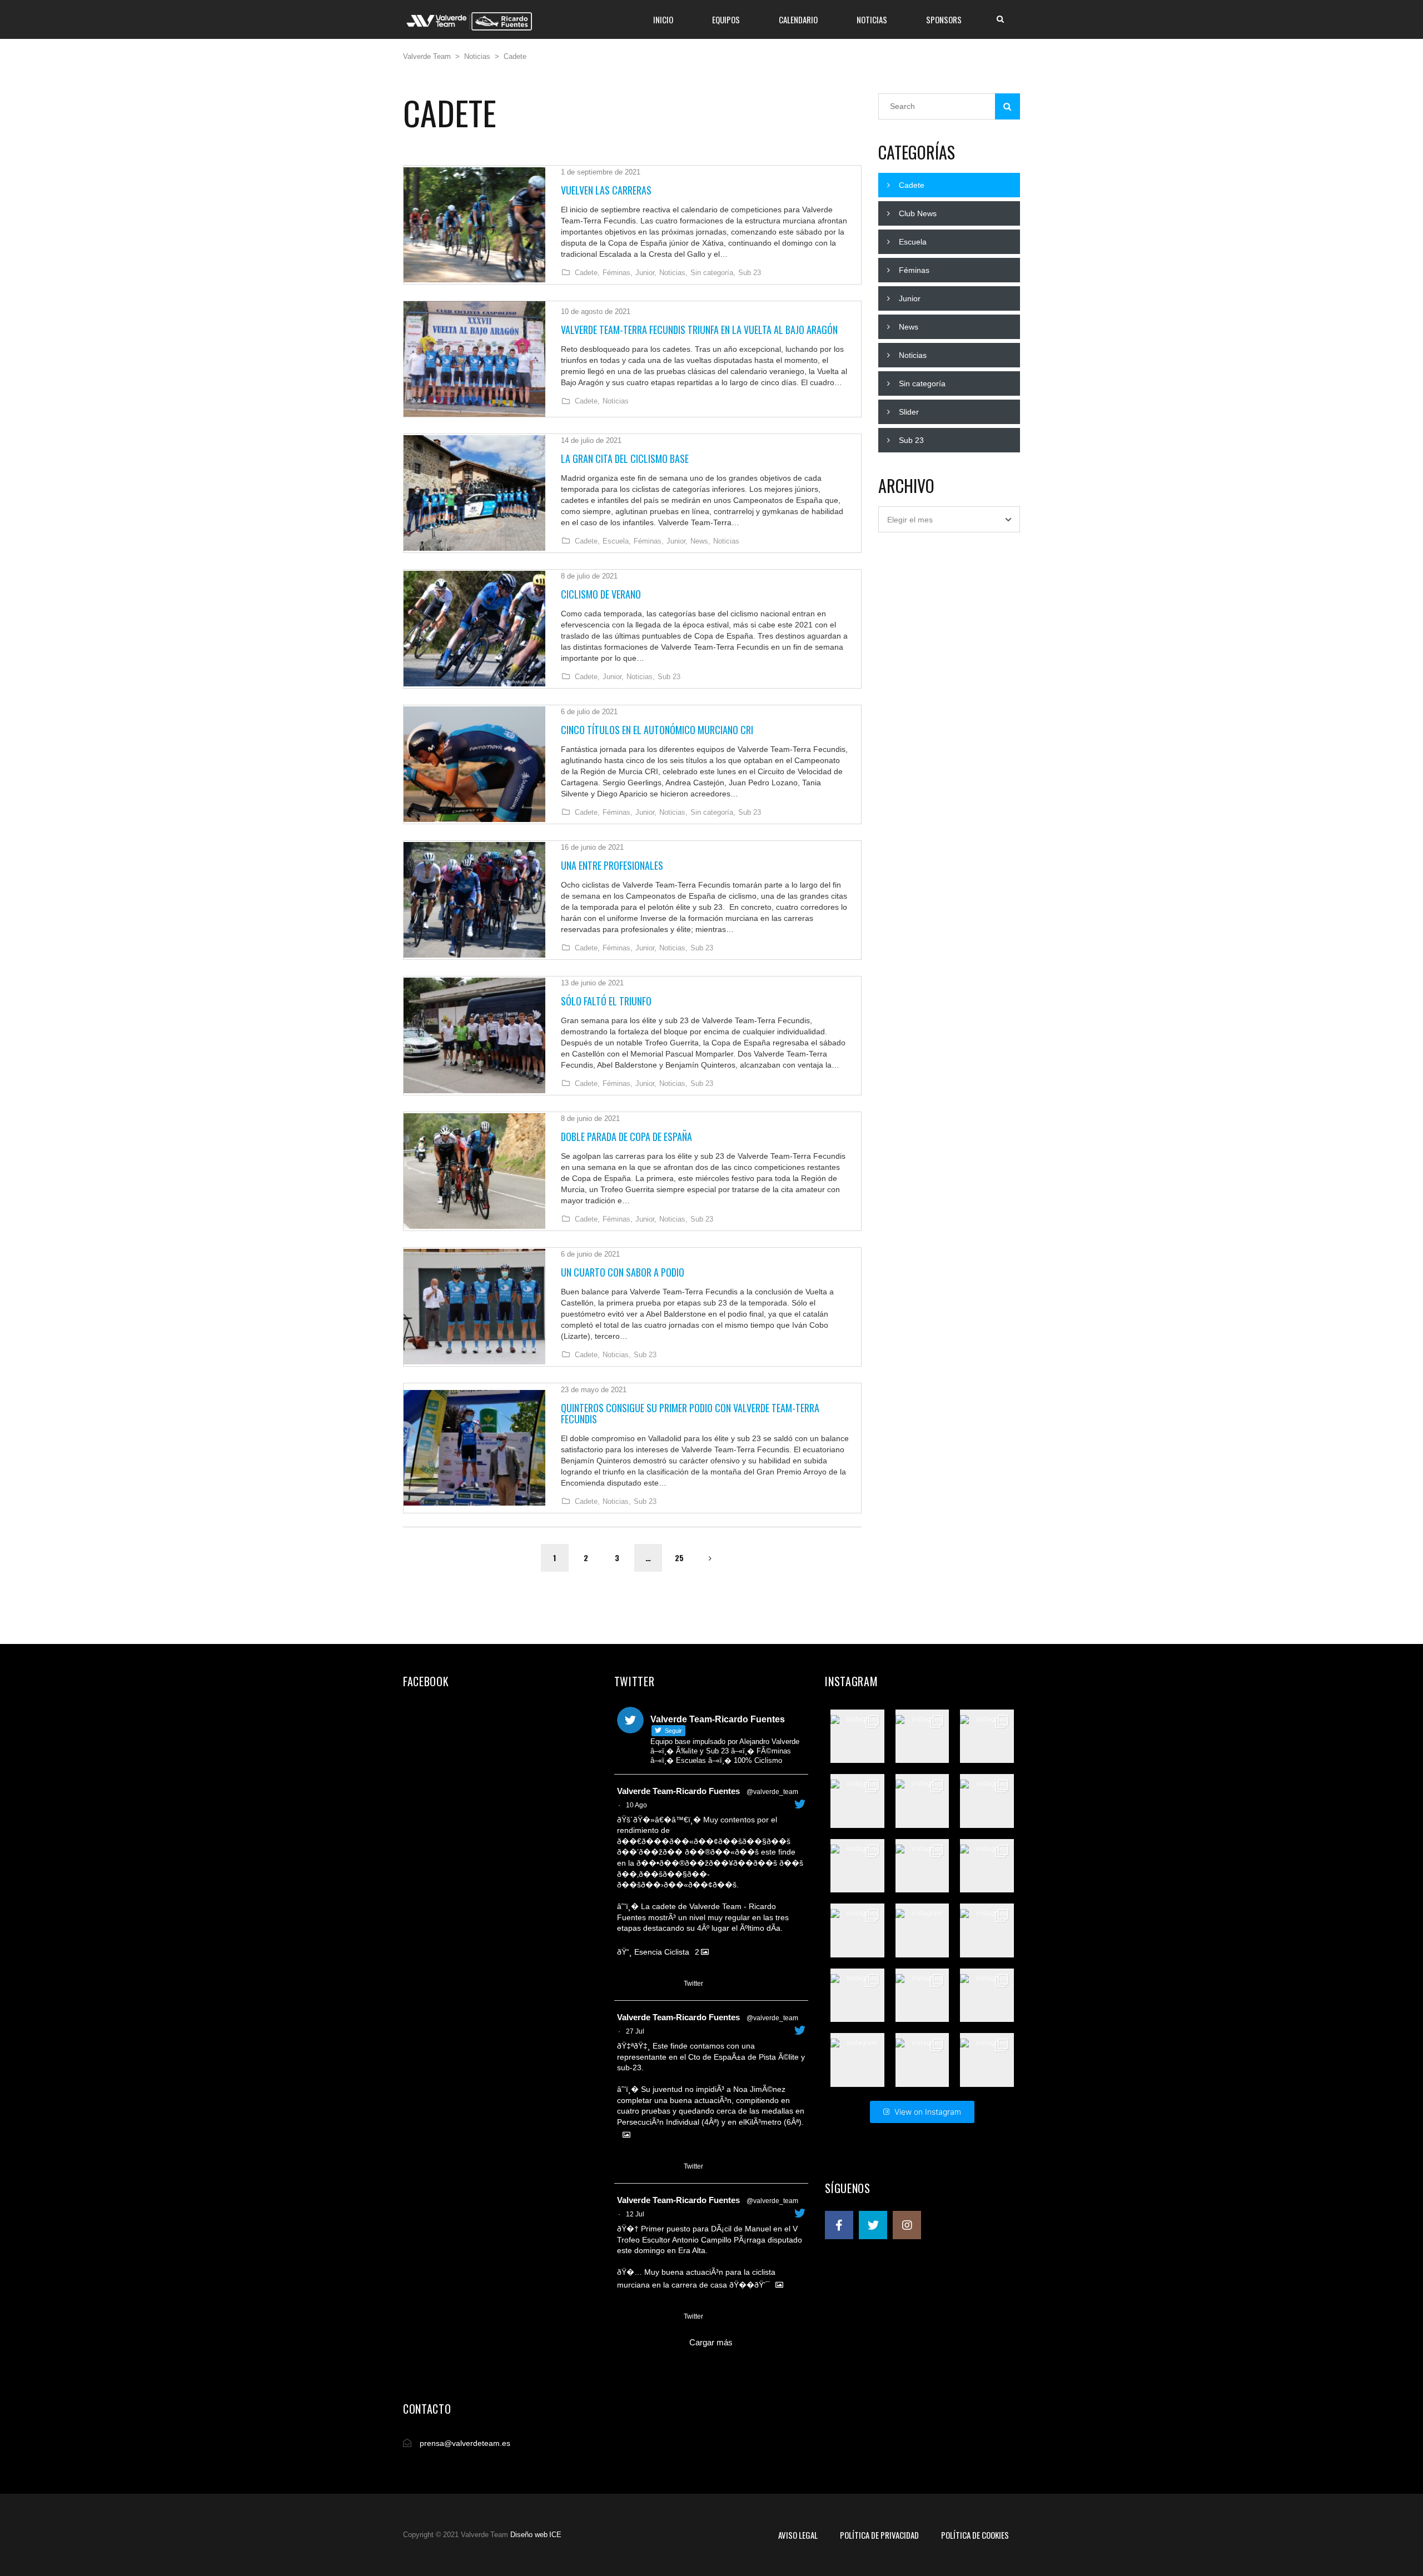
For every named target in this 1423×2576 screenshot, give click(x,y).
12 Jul (635, 2214)
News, (700, 541)
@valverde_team (772, 1792)
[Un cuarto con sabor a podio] (474, 1307)
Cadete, (587, 273)
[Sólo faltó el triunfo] (474, 1035)
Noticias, (673, 273)
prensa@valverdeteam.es (465, 2443)
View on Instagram (928, 2112)
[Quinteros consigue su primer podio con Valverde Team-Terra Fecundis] (474, 1448)
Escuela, (617, 541)
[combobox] (949, 519)
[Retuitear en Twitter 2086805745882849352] (645, 1984)
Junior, (646, 273)
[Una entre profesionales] (474, 900)
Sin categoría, (713, 273)
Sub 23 (750, 273)
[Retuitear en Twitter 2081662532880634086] (645, 2167)
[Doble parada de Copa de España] (474, 1171)
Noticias (616, 401)
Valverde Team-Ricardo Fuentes (678, 1791)
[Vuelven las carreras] (474, 225)
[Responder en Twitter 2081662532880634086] (624, 2167)
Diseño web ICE (536, 2535)
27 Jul (635, 2031)
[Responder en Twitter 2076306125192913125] (624, 2317)
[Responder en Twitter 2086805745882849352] (624, 1984)
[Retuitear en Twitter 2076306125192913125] (645, 2317)
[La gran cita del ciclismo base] (474, 493)
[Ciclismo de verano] (474, 629)
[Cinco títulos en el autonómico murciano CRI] (474, 764)
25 (679, 1558)
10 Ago (636, 1805)
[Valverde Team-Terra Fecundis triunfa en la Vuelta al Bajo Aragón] (474, 359)
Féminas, (618, 273)
